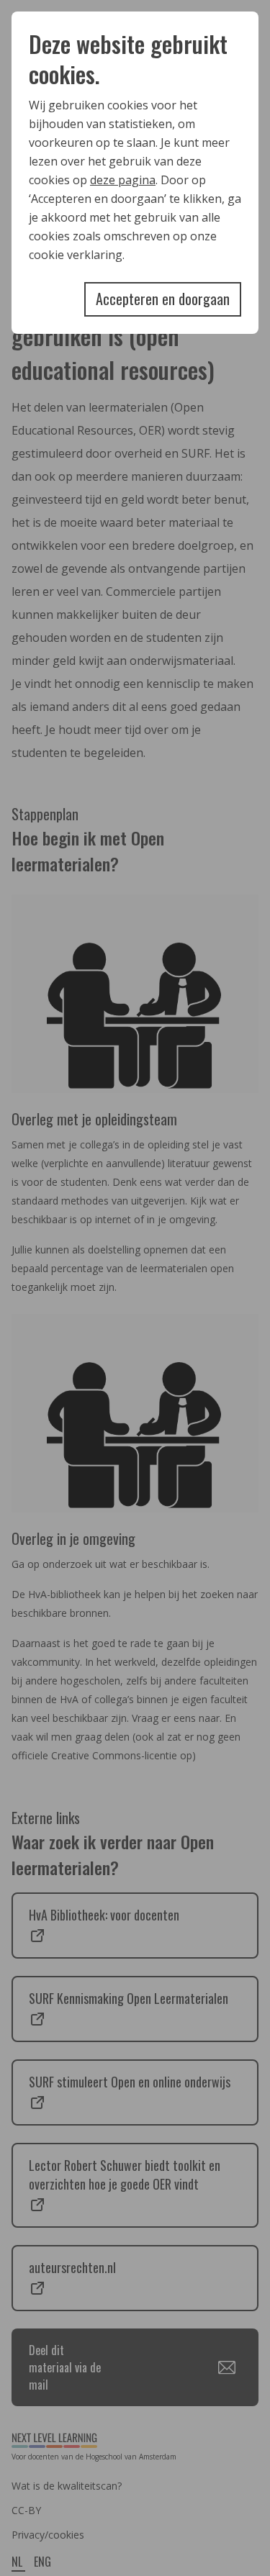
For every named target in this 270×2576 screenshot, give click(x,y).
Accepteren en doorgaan (163, 299)
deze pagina (123, 180)
